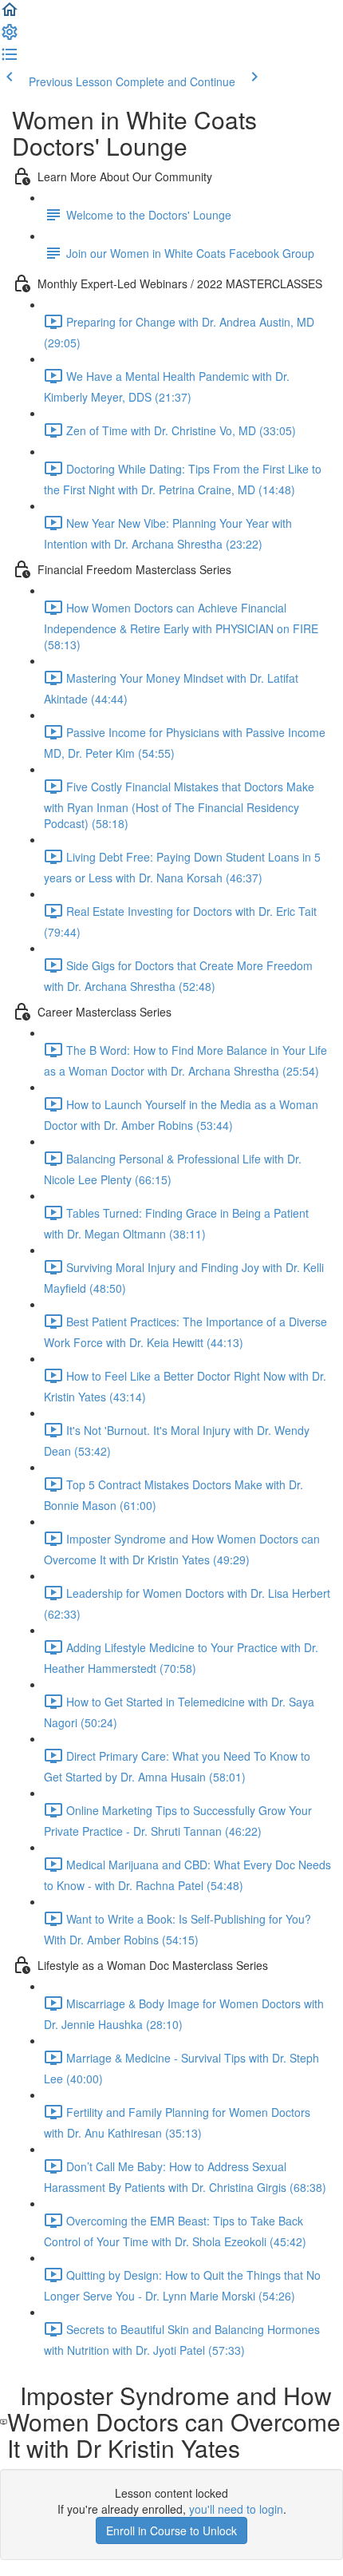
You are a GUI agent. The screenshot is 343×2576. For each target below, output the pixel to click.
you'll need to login (236, 2509)
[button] (10, 14)
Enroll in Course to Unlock (171, 2530)
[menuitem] (10, 37)
